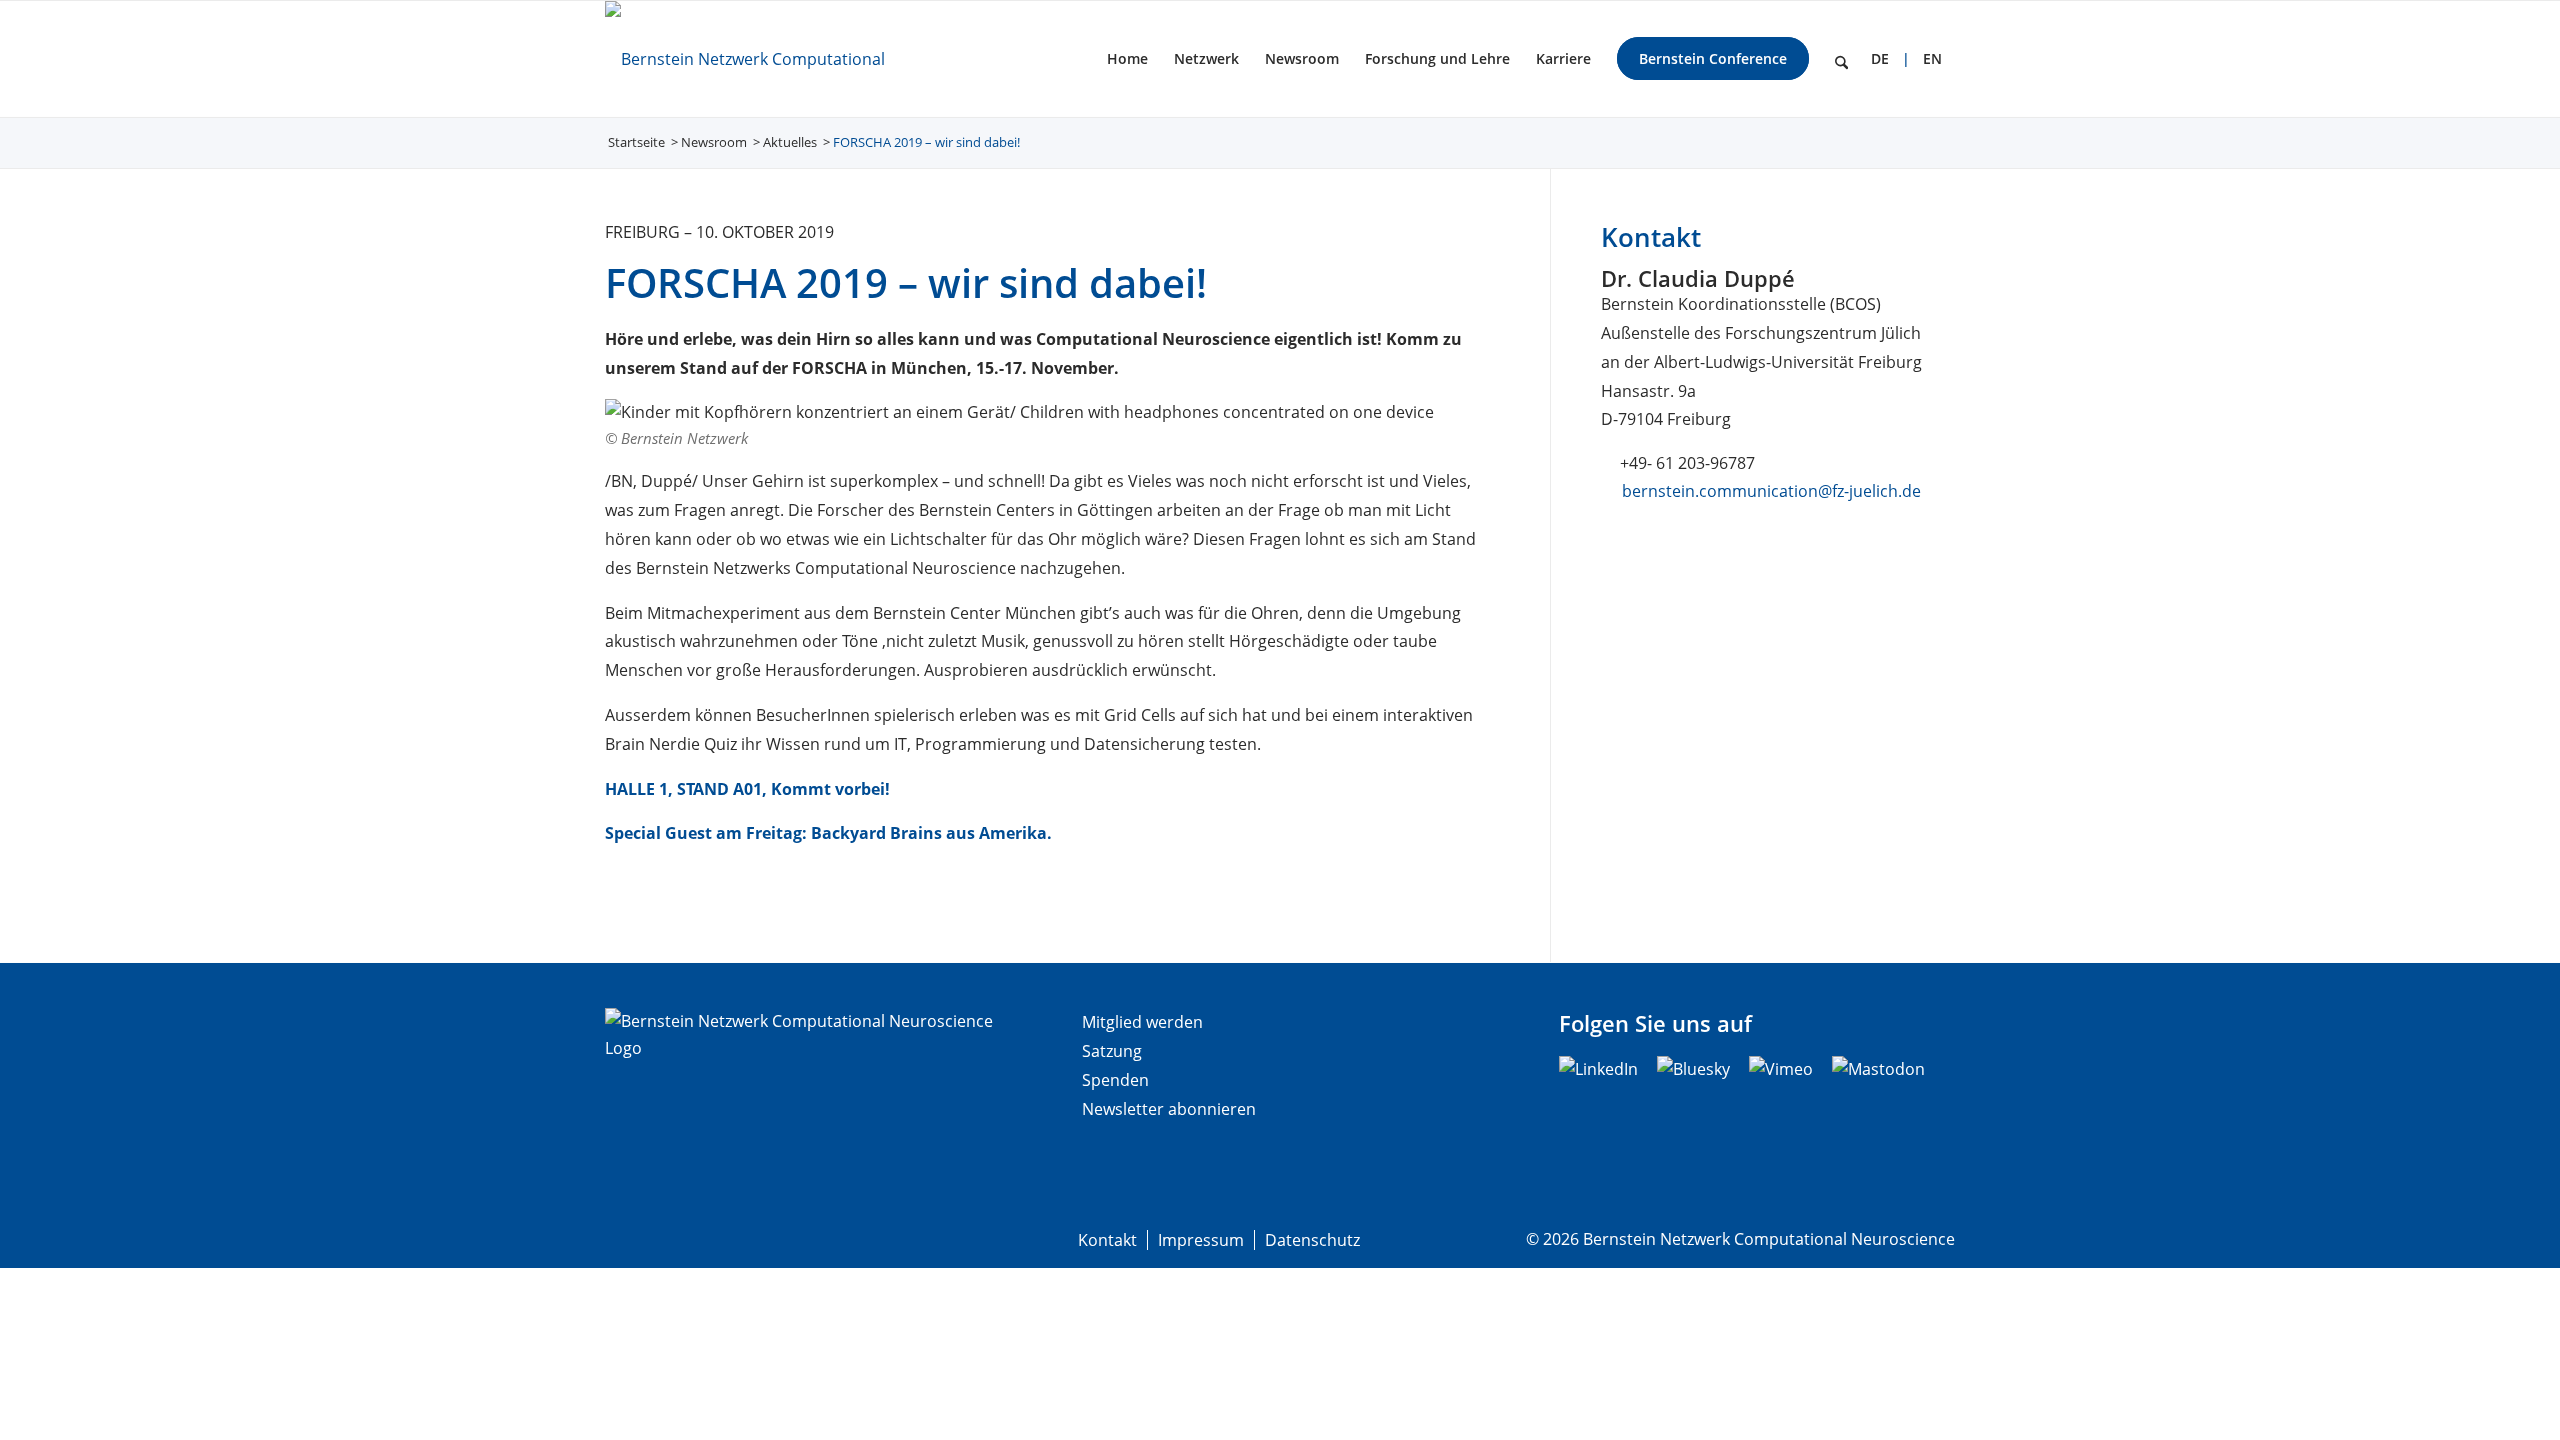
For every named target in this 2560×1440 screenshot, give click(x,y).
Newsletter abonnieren (1169, 1109)
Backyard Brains (876, 833)
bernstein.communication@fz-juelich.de (1771, 491)
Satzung (1112, 1051)
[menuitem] (1127, 59)
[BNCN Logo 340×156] (779, 59)
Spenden (1115, 1080)
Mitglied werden (1142, 1022)
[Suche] (1841, 59)
